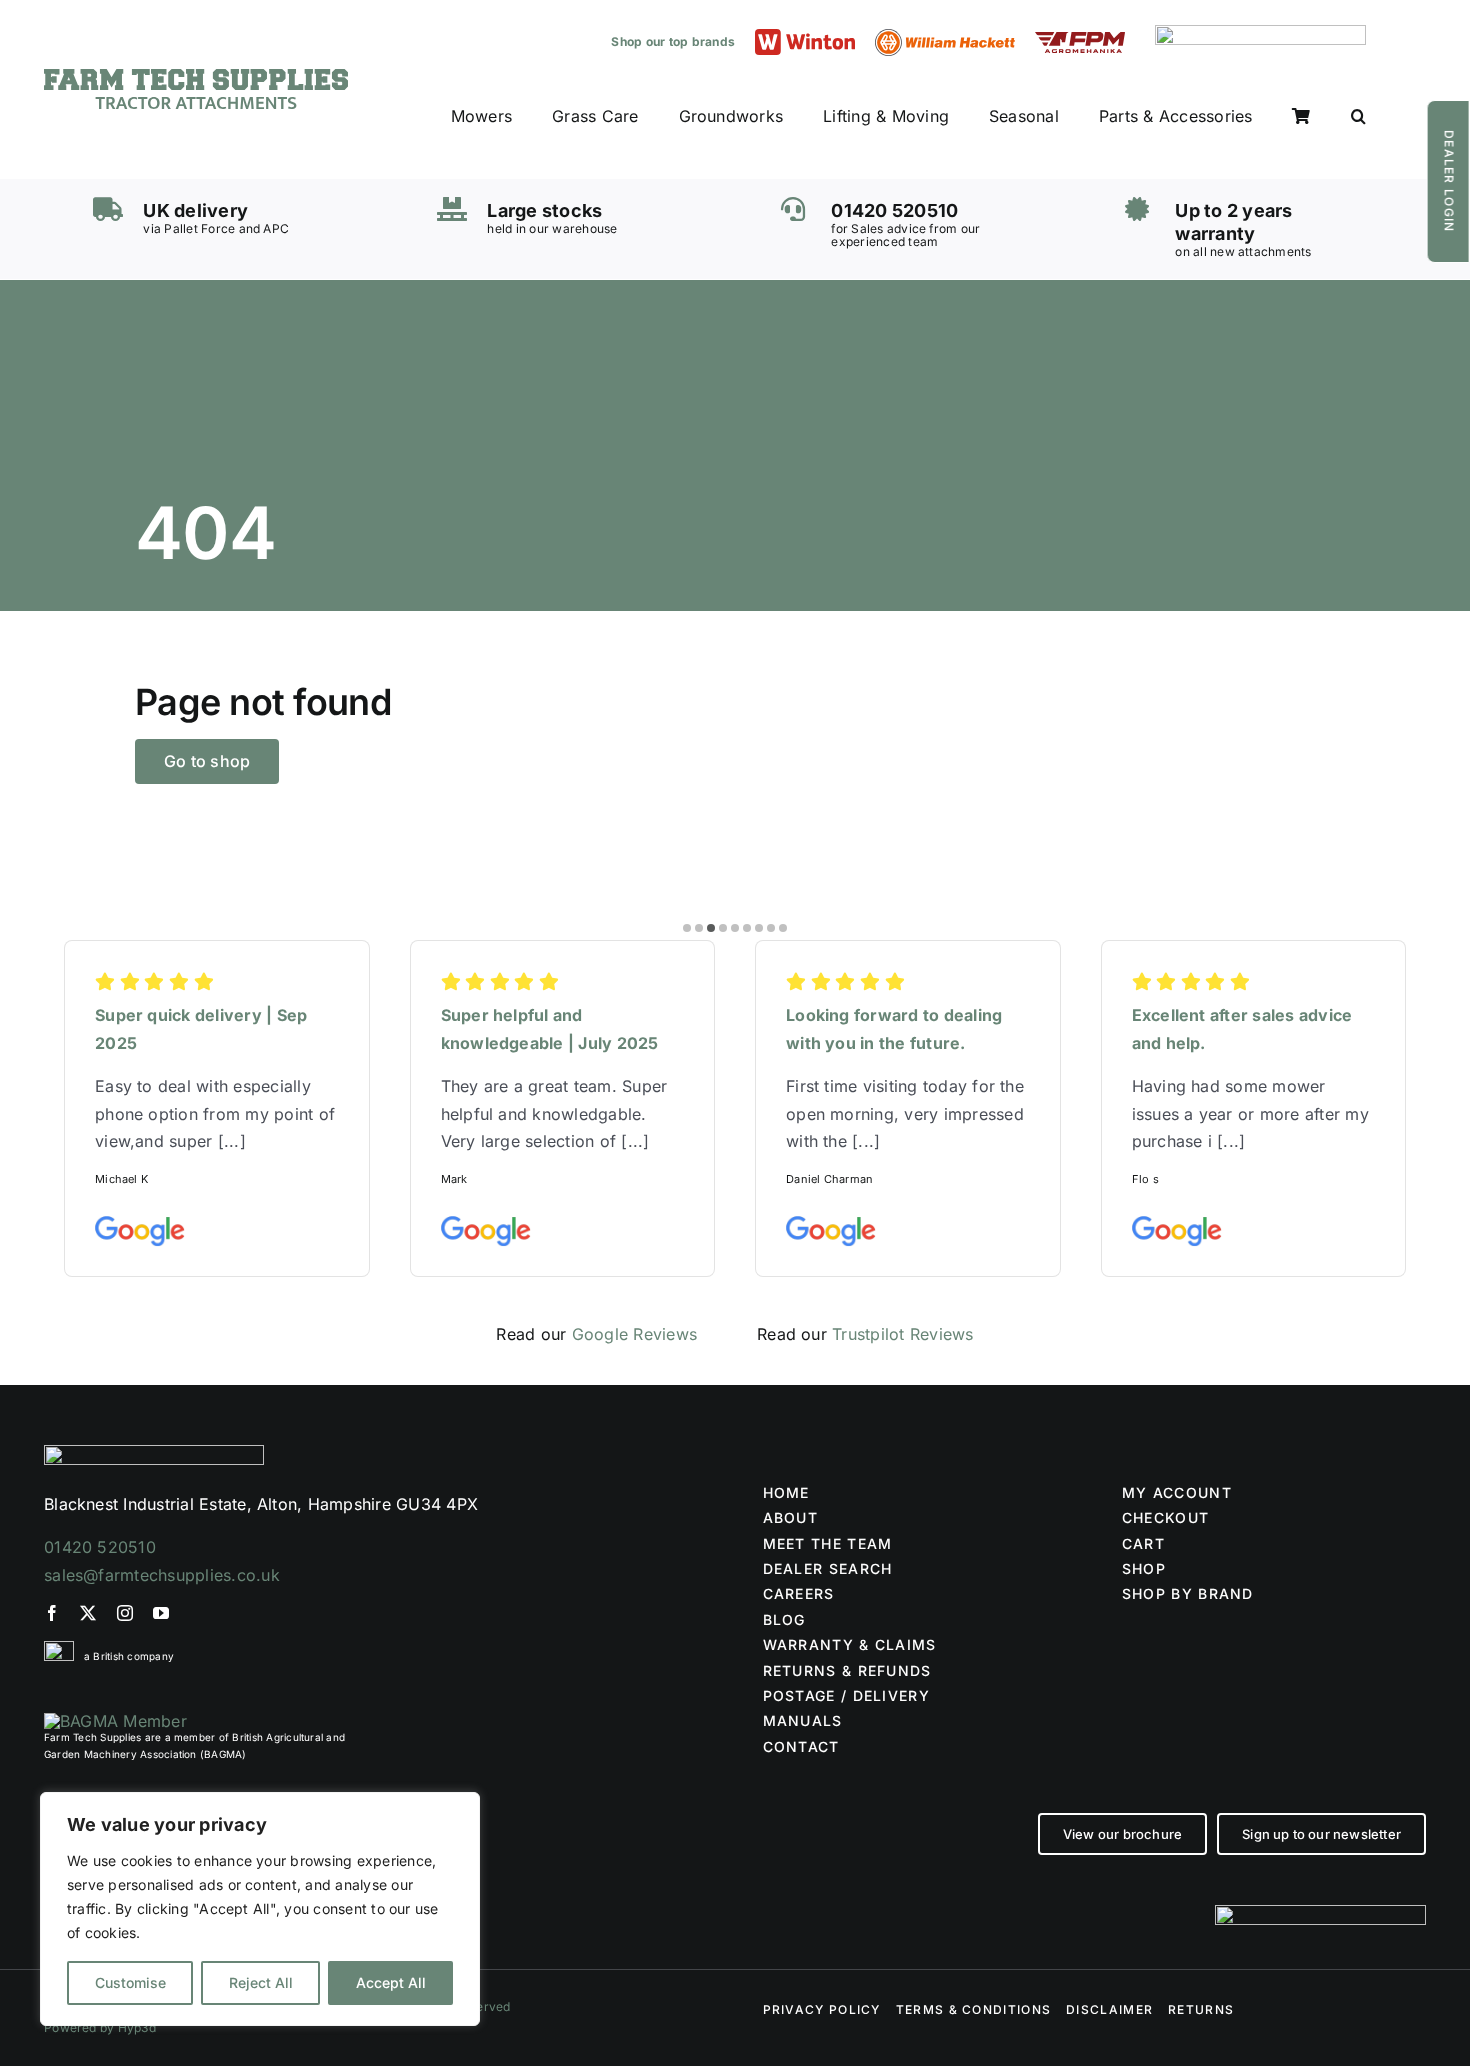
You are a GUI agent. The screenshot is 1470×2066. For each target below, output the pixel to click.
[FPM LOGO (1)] (1080, 40)
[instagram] (125, 1613)
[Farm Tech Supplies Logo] (196, 77)
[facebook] (52, 1613)
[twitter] (88, 1613)
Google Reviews (634, 1334)
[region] (260, 1909)
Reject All (261, 1982)
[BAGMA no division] (115, 1721)
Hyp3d (137, 2027)
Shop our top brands (673, 41)
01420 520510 (100, 1547)
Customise (130, 1982)
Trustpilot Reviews (902, 1334)
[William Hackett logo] (945, 37)
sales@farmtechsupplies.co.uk (162, 1575)
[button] (1358, 117)
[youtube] (161, 1613)
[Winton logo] (805, 37)
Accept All (391, 1982)
